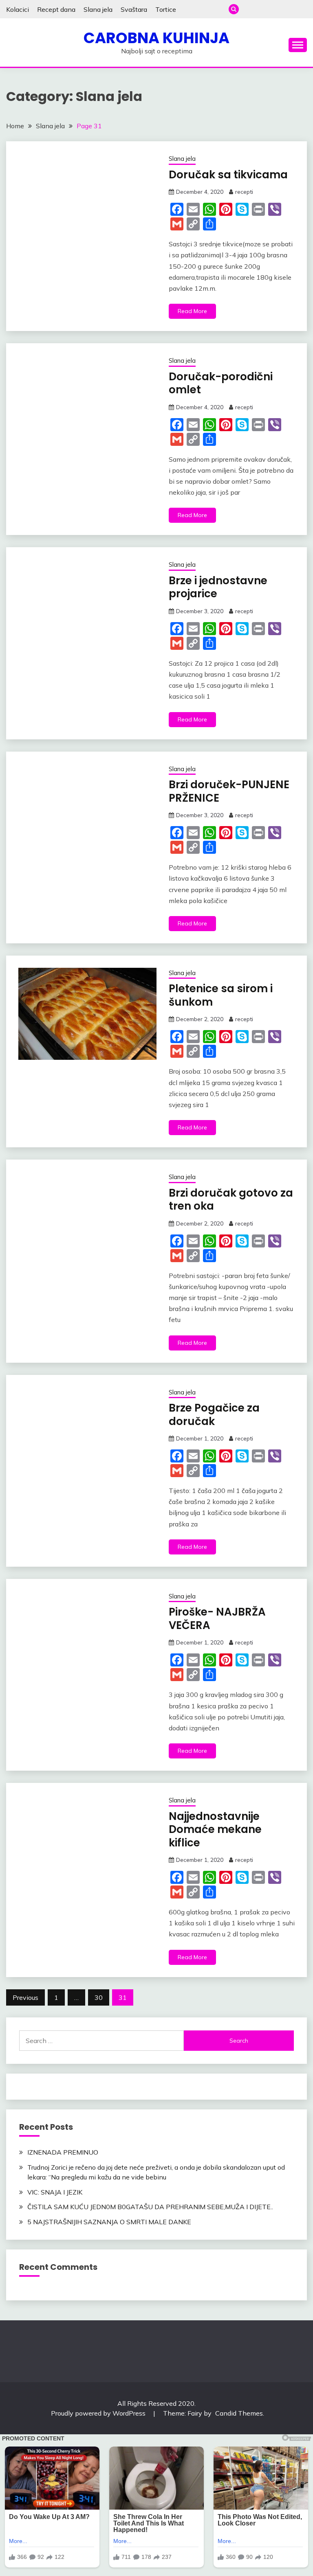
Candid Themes (239, 2413)
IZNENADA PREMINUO (63, 2152)
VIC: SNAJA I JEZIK (55, 2192)
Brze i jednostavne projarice (218, 587)
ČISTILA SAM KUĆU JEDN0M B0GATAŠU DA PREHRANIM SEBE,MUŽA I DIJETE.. (150, 2207)
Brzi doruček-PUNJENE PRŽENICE (229, 791)
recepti (244, 192)
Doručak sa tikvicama (228, 175)
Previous (25, 1997)
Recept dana (56, 9)
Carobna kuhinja (156, 38)
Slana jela (98, 9)
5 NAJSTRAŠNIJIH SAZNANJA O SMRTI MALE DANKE (109, 2222)
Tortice (166, 9)
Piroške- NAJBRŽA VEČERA (217, 1619)
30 (99, 1997)
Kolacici (18, 9)
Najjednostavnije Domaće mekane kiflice (215, 1830)
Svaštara (134, 9)
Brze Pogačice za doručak (214, 1415)
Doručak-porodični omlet (221, 383)
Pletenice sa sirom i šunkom (221, 995)
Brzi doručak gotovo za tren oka (231, 1200)
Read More (192, 311)
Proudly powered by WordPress (99, 2413)
